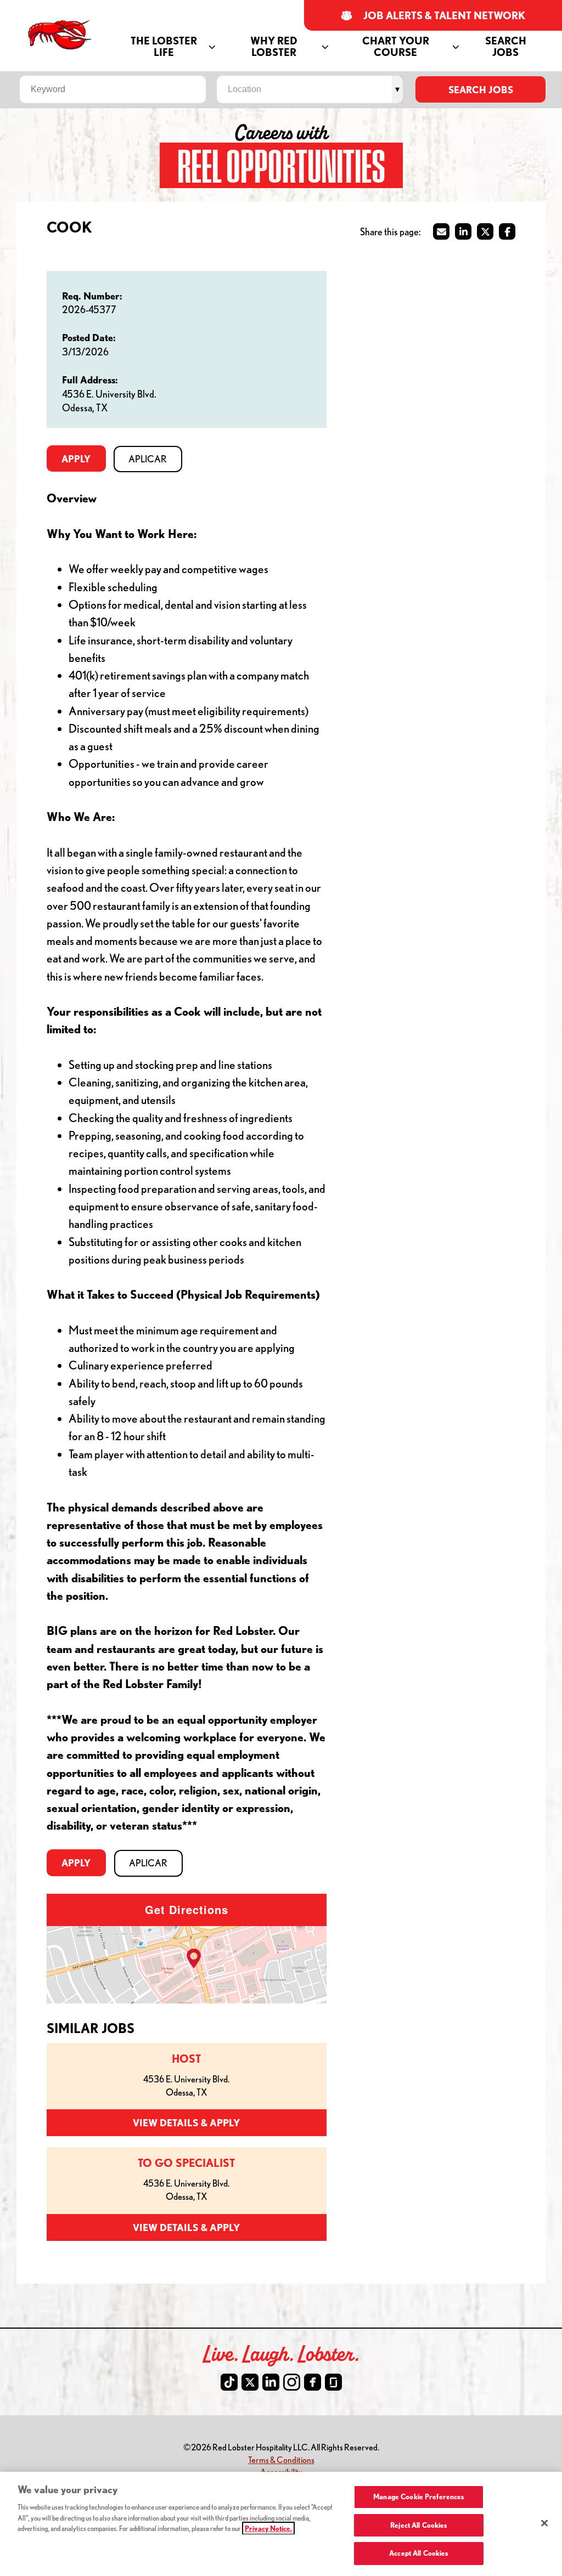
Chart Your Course (396, 47)
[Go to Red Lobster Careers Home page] (61, 35)
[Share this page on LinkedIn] (463, 231)
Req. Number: (92, 296)
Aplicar (148, 459)
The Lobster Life (164, 47)
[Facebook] (313, 2382)
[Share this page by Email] (441, 231)
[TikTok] (229, 2382)
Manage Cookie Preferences (418, 2496)
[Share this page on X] (485, 231)
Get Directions (187, 1909)
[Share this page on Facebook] (507, 231)
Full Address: (90, 380)
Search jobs (481, 89)
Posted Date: (89, 337)
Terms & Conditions (281, 2459)
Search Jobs (506, 47)
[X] (250, 2382)
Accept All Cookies (418, 2553)
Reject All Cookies (418, 2525)
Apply (76, 458)
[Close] (544, 2523)
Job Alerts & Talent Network (445, 16)
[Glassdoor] (333, 2382)
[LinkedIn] (271, 2382)
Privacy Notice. (268, 2528)
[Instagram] (292, 2382)
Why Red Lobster (274, 47)
